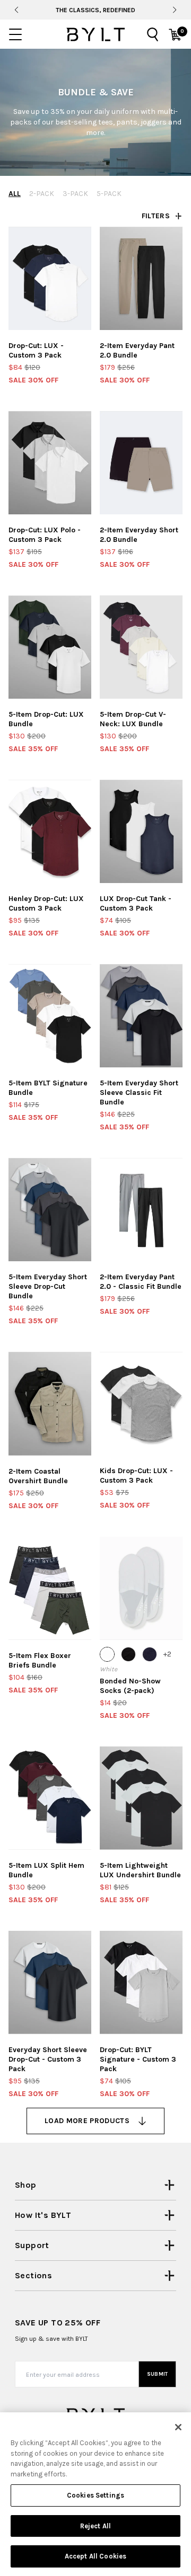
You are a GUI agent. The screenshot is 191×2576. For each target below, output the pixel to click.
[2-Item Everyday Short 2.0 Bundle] (141, 463)
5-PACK (109, 194)
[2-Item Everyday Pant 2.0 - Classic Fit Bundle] (141, 1210)
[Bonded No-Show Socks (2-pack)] (141, 1588)
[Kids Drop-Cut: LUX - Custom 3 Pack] (141, 1403)
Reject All (95, 2526)
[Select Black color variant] (128, 1654)
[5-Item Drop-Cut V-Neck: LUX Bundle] (141, 647)
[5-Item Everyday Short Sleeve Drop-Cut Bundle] (50, 1210)
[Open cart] (175, 34)
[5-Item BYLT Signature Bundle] (50, 1016)
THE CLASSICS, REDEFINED (95, 10)
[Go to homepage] (95, 34)
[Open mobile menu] (15, 34)
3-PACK (75, 194)
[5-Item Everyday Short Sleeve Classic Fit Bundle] (141, 1016)
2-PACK (42, 194)
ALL (15, 194)
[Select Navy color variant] (150, 1654)
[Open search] (153, 34)
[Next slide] (175, 10)
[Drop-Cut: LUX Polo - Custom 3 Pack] (50, 463)
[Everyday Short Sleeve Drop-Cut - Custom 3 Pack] (50, 1982)
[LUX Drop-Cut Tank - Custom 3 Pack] (141, 831)
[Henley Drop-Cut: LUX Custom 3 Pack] (50, 831)
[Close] (178, 2427)
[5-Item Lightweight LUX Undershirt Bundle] (141, 1798)
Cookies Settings (95, 2495)
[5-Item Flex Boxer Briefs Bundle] (50, 1588)
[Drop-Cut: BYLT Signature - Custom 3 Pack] (141, 1982)
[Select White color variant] (107, 1654)
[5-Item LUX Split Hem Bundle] (50, 1798)
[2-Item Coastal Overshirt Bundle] (50, 1403)
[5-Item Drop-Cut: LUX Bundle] (50, 647)
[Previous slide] (16, 10)
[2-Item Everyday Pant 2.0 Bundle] (141, 278)
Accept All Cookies (95, 2556)
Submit (158, 2374)
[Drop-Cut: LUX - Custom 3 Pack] (50, 278)
